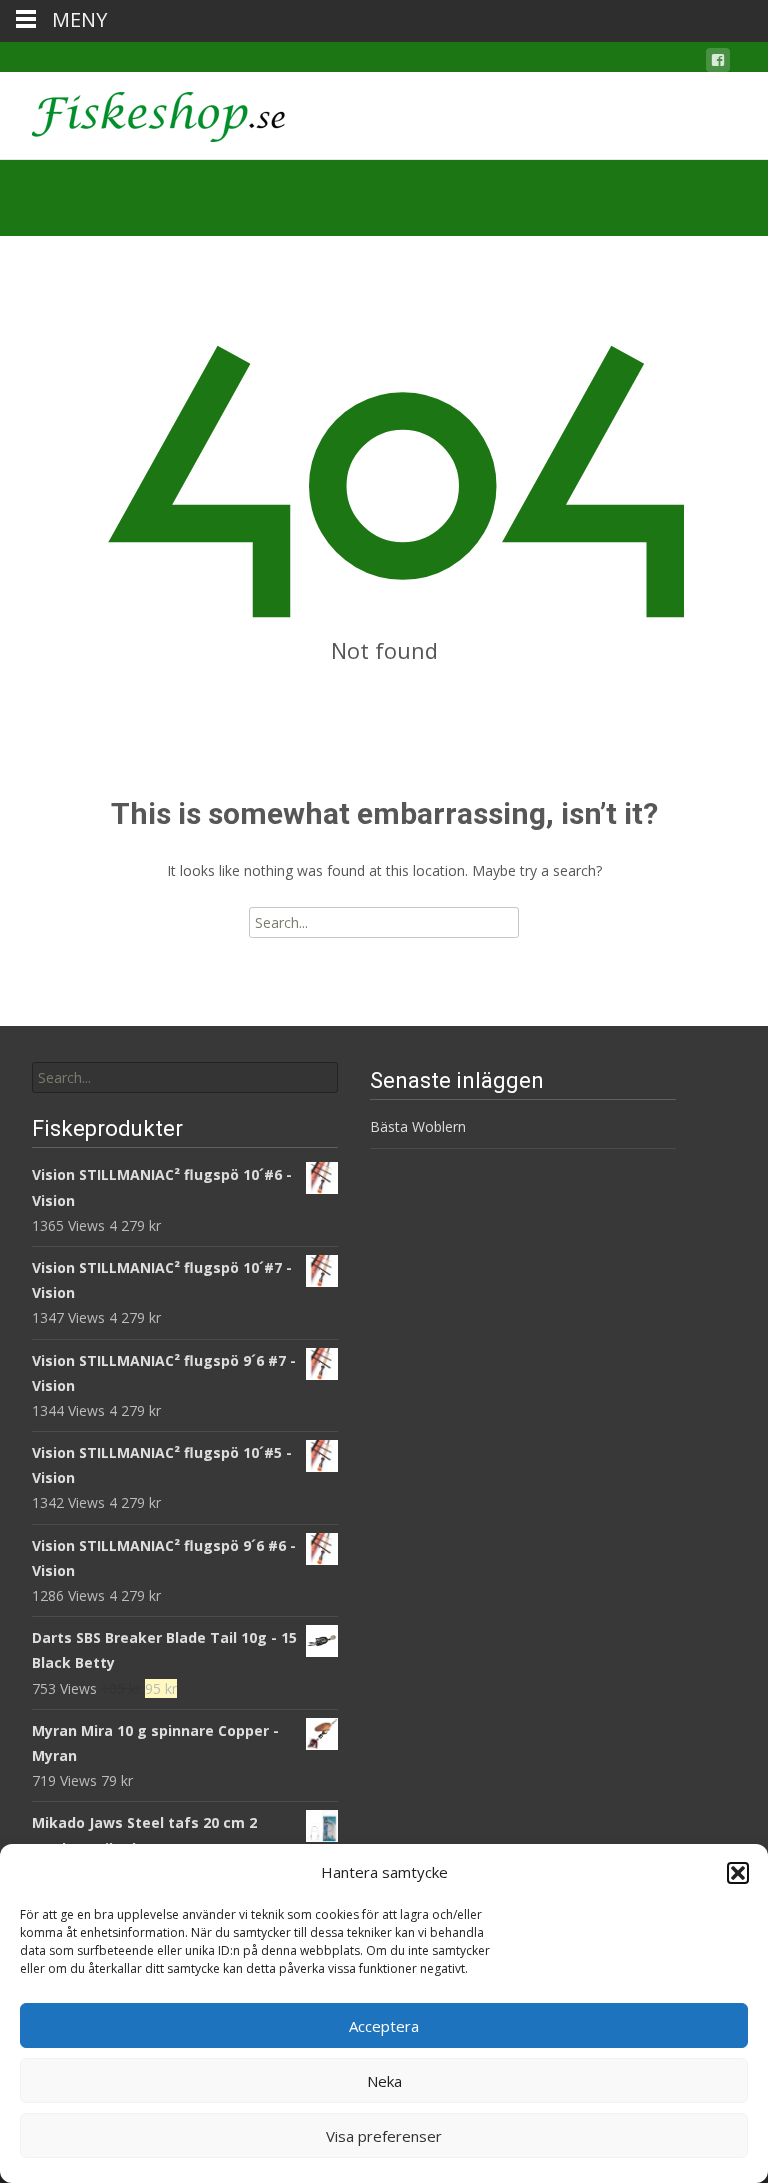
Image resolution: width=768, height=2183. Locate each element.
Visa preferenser (384, 2136)
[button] (738, 1873)
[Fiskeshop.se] (142, 112)
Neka (384, 2081)
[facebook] (718, 63)
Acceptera (384, 2026)
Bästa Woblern (418, 1126)
